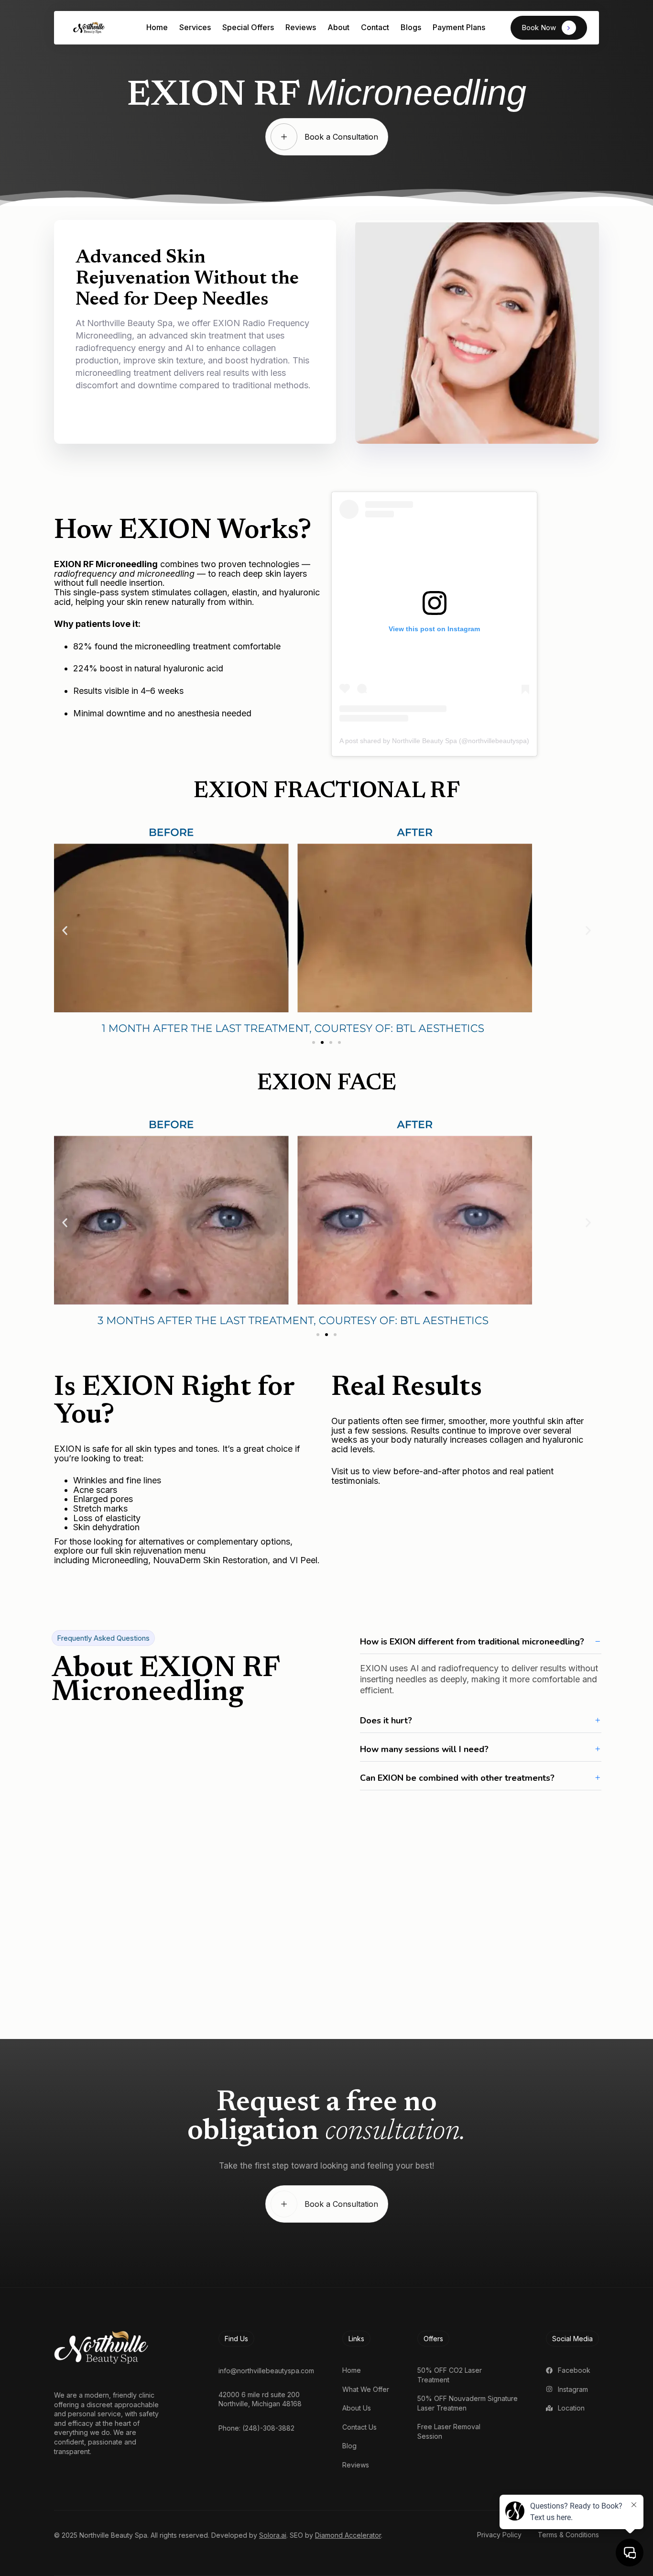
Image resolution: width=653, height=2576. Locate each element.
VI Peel (302, 1560)
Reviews (301, 27)
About (338, 27)
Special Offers (248, 27)
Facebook (574, 2370)
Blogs (411, 27)
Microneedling (119, 1560)
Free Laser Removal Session (449, 2431)
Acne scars (95, 1490)
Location (571, 2408)
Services (195, 27)
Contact (375, 27)
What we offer (366, 2389)
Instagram (573, 2389)
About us (357, 2408)
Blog (349, 2446)
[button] (65, 930)
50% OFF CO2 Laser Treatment (450, 2375)
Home (157, 27)
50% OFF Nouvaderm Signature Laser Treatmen (468, 2403)
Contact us (359, 2427)
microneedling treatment (183, 646)
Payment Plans (459, 27)
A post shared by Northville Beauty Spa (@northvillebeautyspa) (434, 741)
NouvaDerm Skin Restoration (209, 1560)
